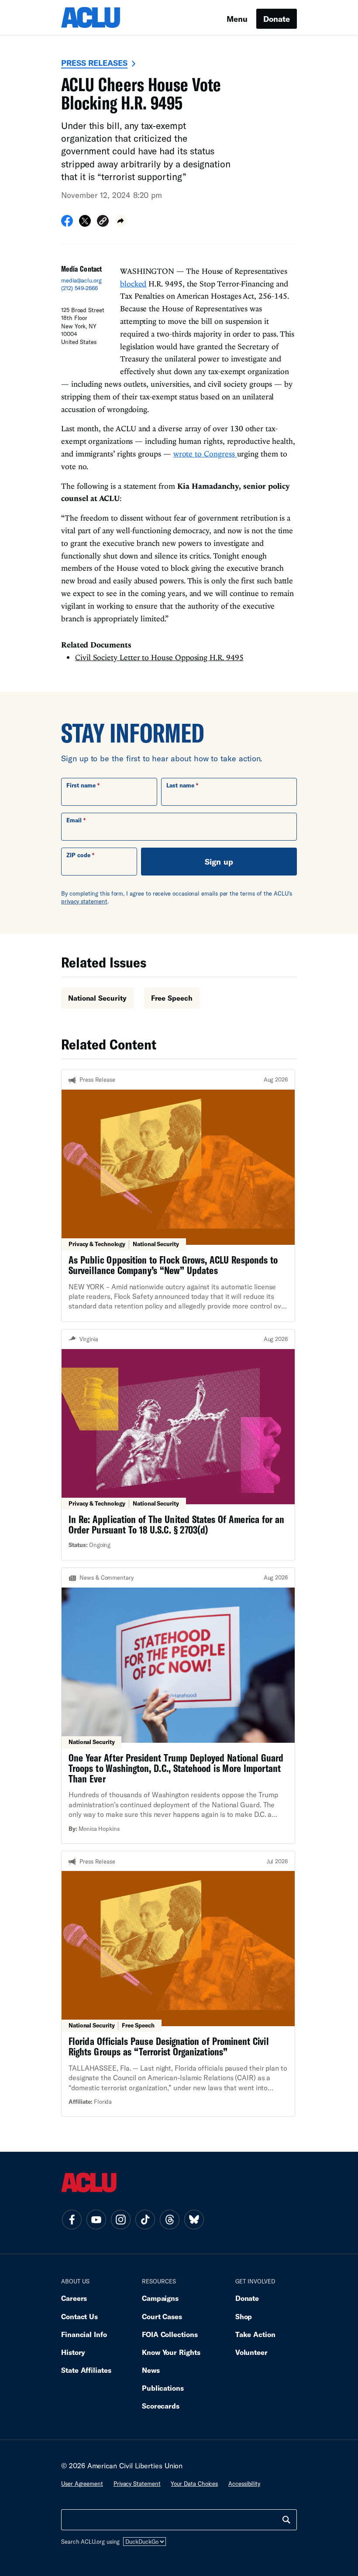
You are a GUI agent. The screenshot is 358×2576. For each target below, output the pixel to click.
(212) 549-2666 (79, 288)
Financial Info (84, 2334)
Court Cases (162, 2316)
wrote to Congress (205, 454)
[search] (286, 2520)
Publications (163, 2388)
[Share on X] (85, 224)
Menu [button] (237, 19)
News (151, 2370)
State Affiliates (86, 2370)
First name (81, 785)
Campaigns (160, 2298)
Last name (180, 785)
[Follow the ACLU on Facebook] (72, 2220)
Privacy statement (137, 2484)
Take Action (255, 2334)
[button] (103, 222)
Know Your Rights (171, 2352)
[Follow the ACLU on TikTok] (145, 2220)
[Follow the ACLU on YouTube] (96, 2220)
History (73, 2352)
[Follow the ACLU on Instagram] (120, 2220)
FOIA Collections (170, 2334)
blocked (133, 284)
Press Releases (94, 63)
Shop (244, 2316)
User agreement (82, 2484)
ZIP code (78, 855)
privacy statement (84, 901)
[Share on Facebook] (67, 224)
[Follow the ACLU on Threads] (169, 2220)
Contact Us (79, 2316)
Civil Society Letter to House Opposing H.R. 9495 (159, 657)
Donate (277, 19)
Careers (74, 2298)
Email (74, 820)
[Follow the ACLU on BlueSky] (194, 2220)
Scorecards (161, 2406)
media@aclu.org (81, 280)
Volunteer (251, 2352)
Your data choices (194, 2484)
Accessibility (244, 2484)
